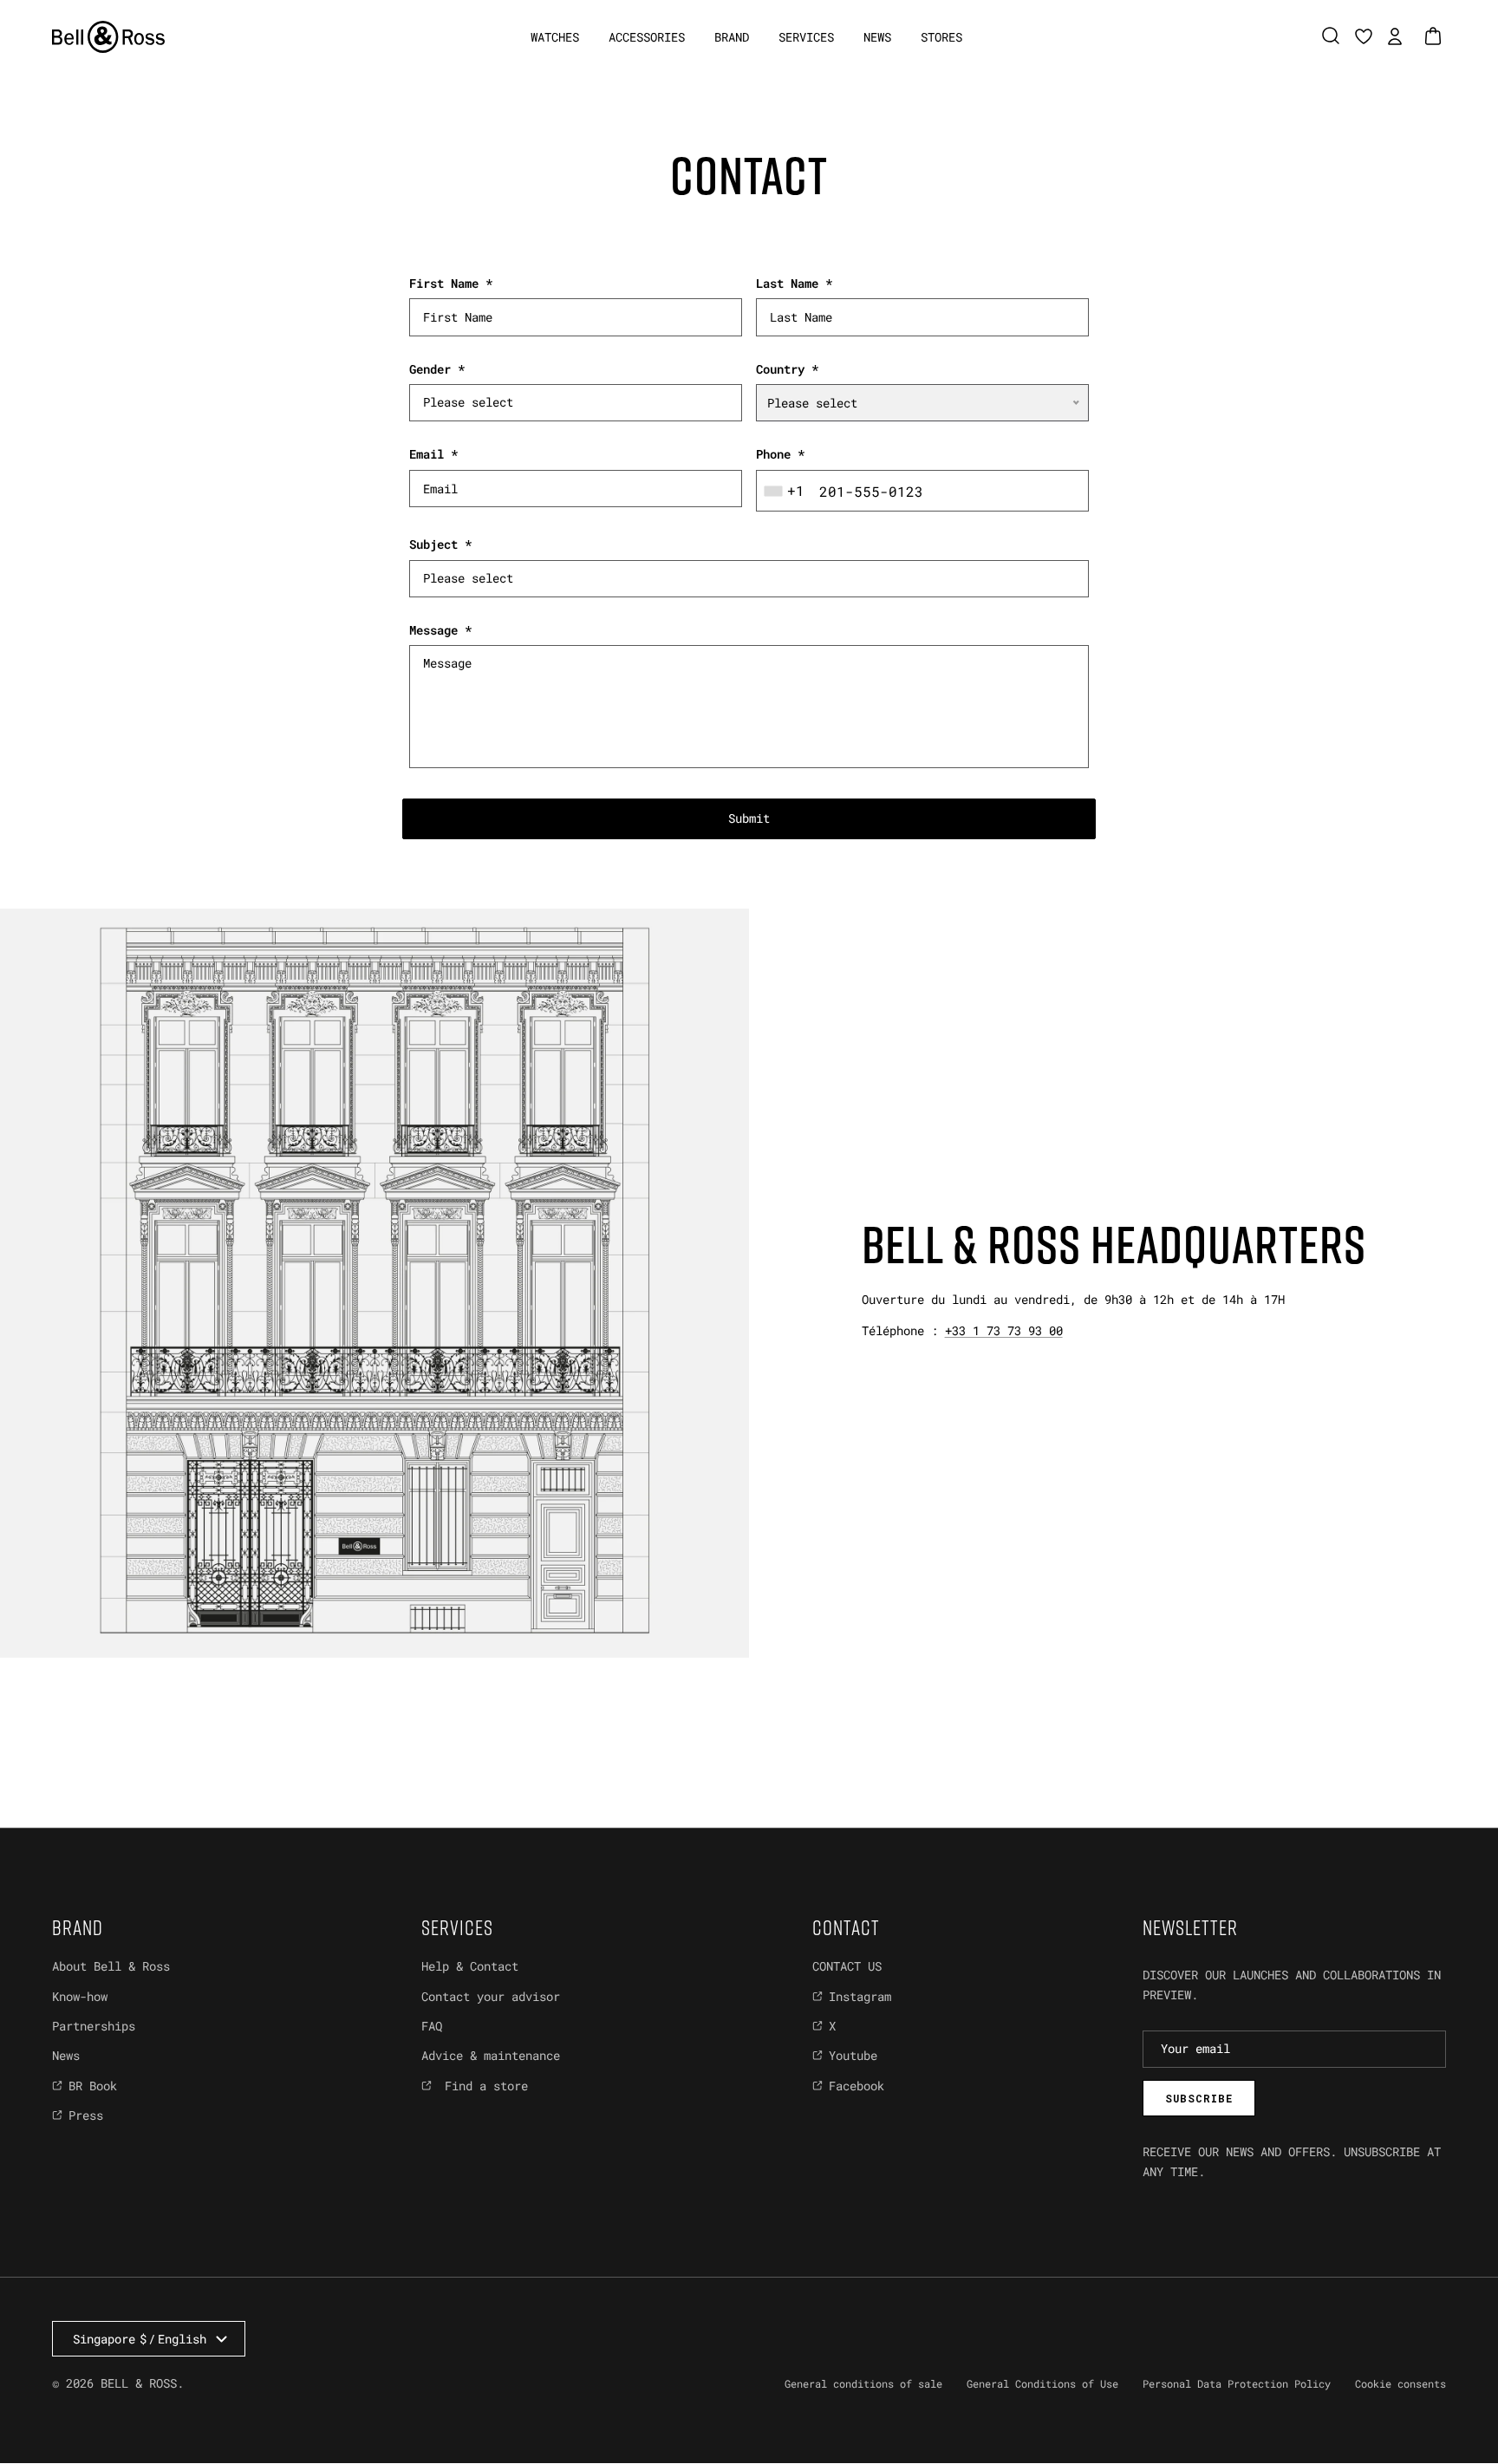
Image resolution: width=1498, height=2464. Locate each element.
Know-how (80, 1996)
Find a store (483, 2086)
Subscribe (1199, 2098)
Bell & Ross (139, 2383)
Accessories (647, 37)
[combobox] (786, 491)
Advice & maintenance (491, 2055)
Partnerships (94, 2026)
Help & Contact (470, 1966)
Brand (732, 37)
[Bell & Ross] (108, 37)
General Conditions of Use (1042, 2383)
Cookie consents (1400, 2383)
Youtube (853, 2055)
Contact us (847, 1966)
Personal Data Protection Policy (1237, 2383)
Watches (555, 37)
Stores (941, 37)
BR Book (93, 2086)
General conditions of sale (863, 2383)
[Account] (1391, 36)
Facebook (856, 2086)
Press (86, 2115)
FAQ (432, 2026)
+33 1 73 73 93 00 (1004, 1330)
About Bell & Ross (111, 1966)
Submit (749, 818)
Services (806, 37)
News (877, 37)
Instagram (860, 1996)
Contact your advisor (491, 1996)
